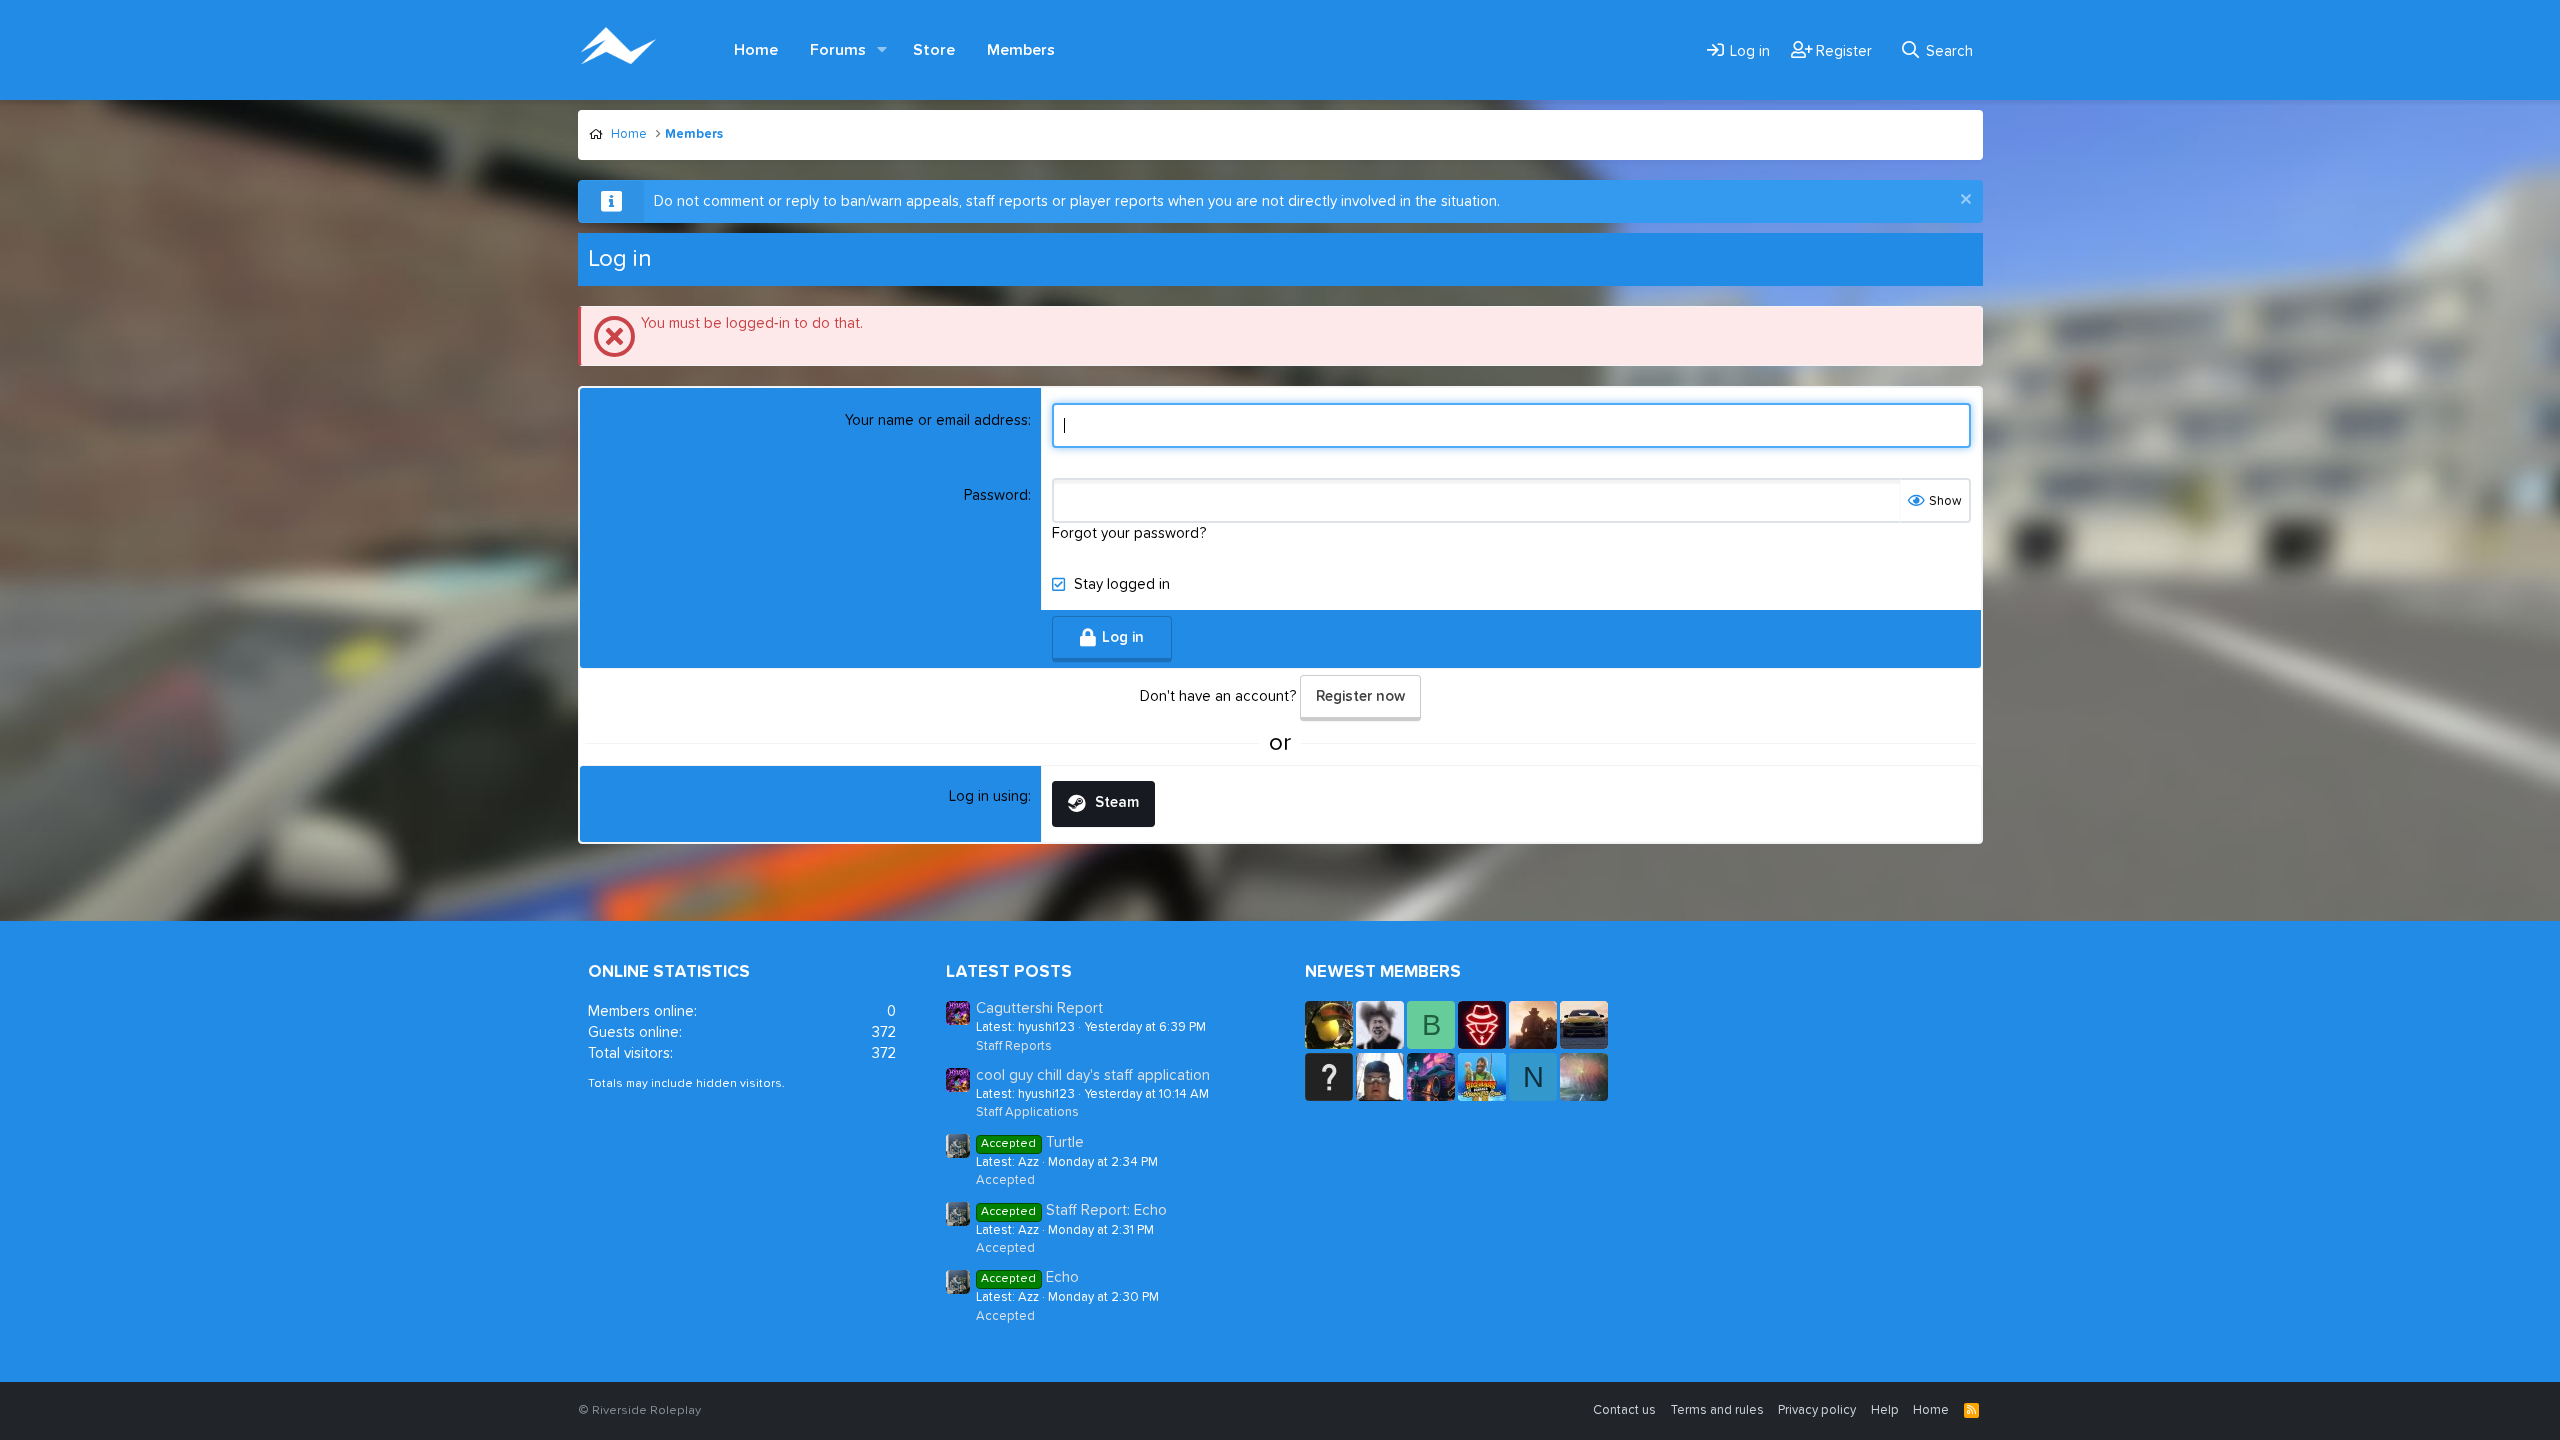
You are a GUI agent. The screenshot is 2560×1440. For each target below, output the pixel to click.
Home (756, 50)
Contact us (1624, 1410)
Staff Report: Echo (1073, 1210)
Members (1021, 50)
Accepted (1005, 1180)
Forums (838, 50)
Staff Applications (1027, 1112)
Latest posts (1009, 972)
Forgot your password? (1129, 533)
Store (934, 50)
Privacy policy (1817, 1410)
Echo (1029, 1277)
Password (996, 495)
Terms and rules (1717, 1410)
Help (1885, 1410)
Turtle (1032, 1142)
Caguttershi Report (1039, 1008)
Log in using (988, 796)
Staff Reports (1014, 1046)
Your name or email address (936, 420)
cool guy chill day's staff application (1093, 1075)
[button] (883, 50)
